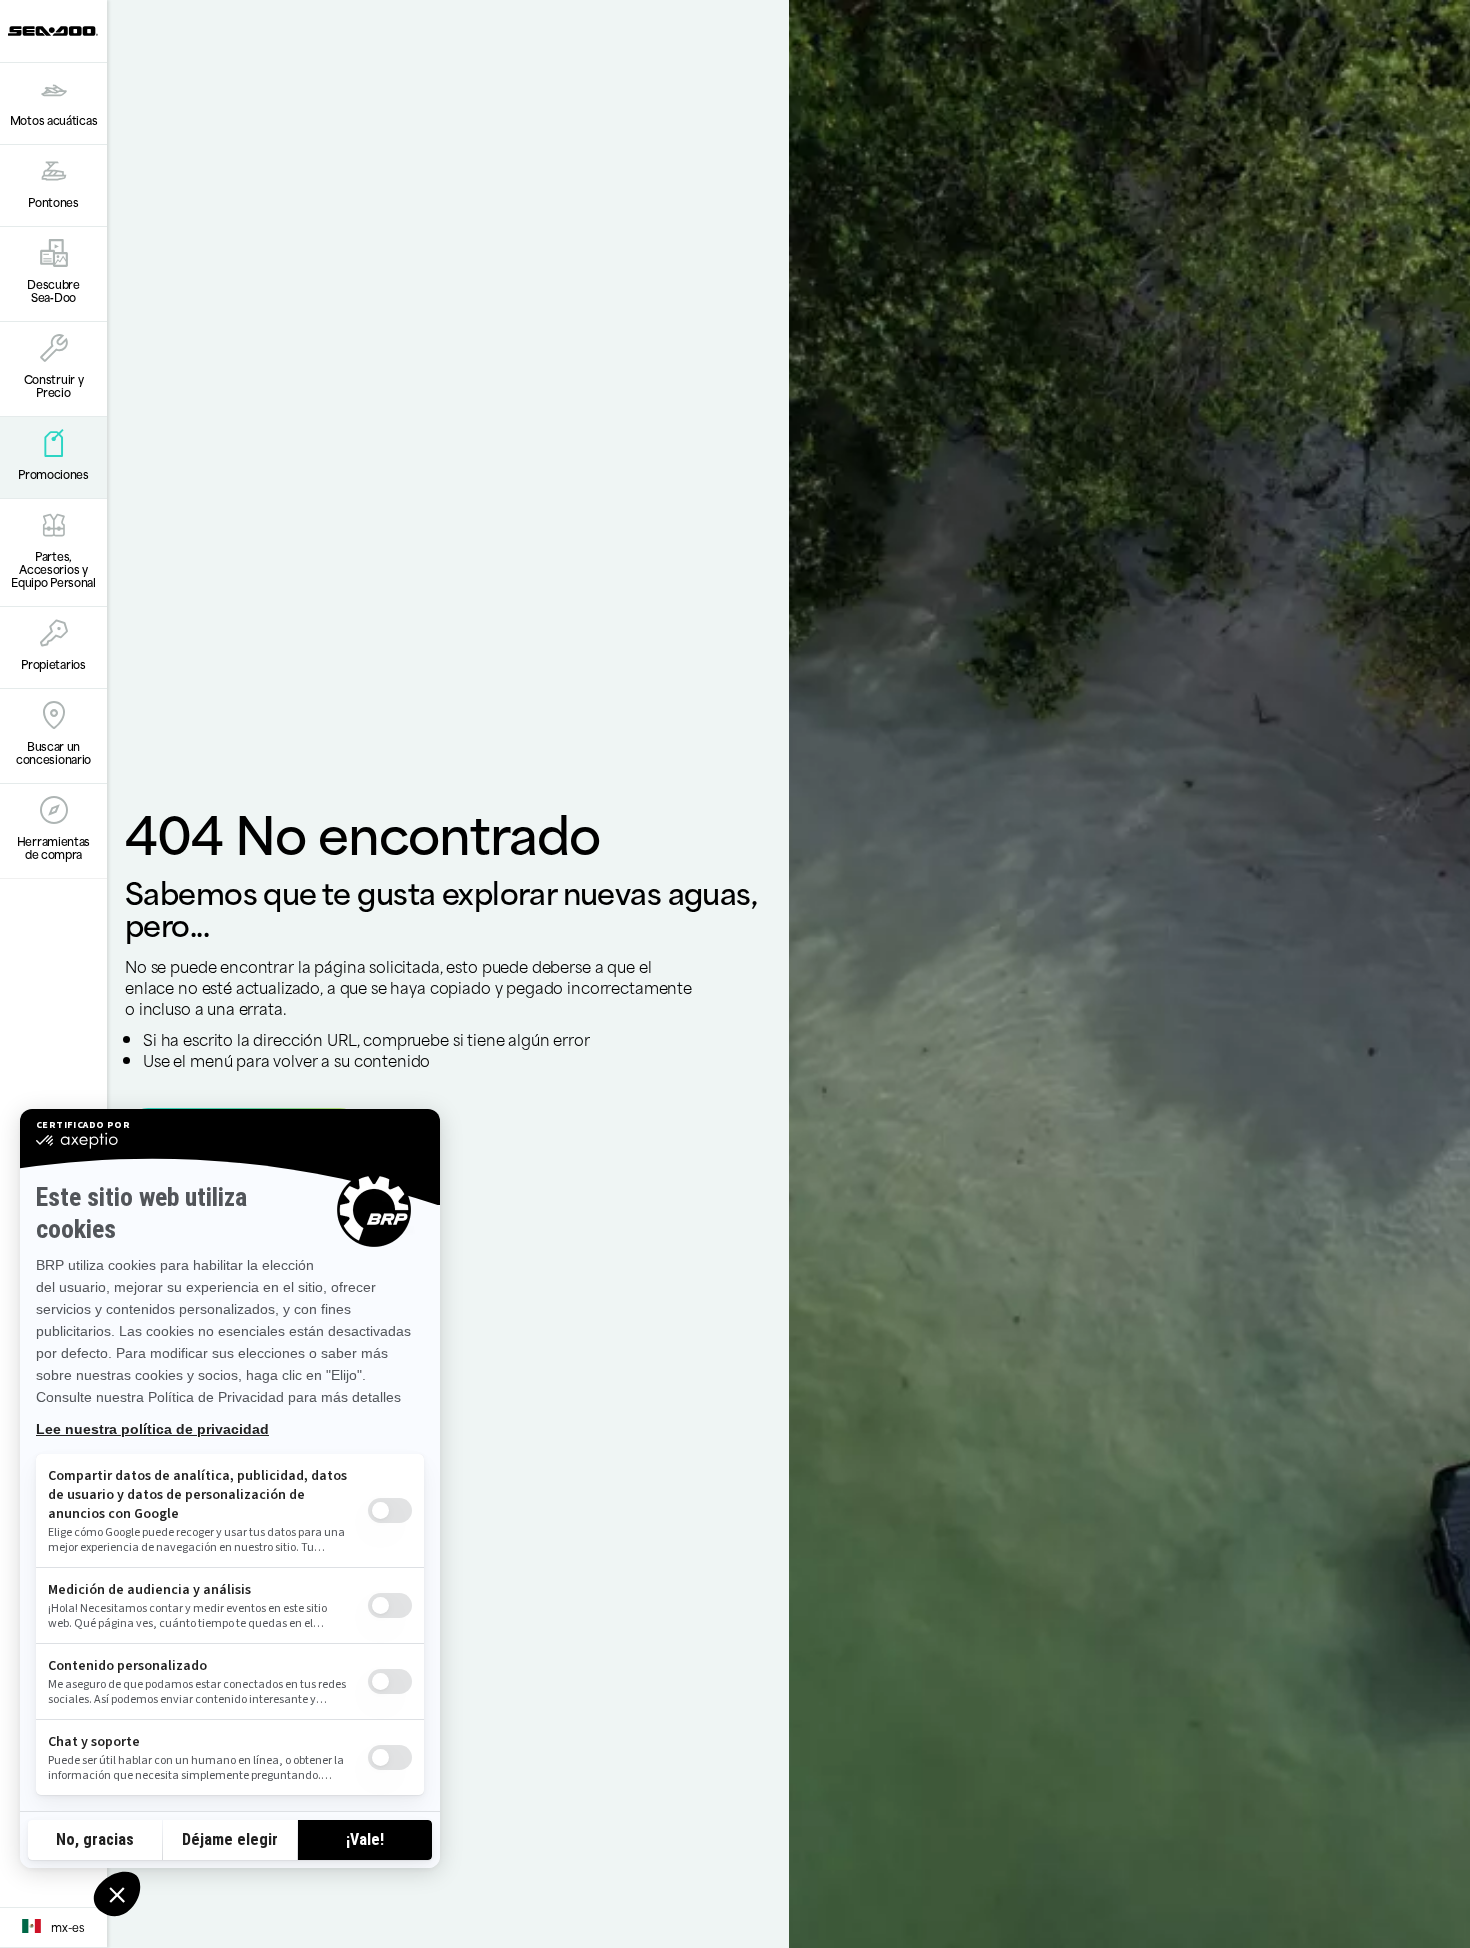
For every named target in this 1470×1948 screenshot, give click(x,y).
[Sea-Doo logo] (53, 31)
